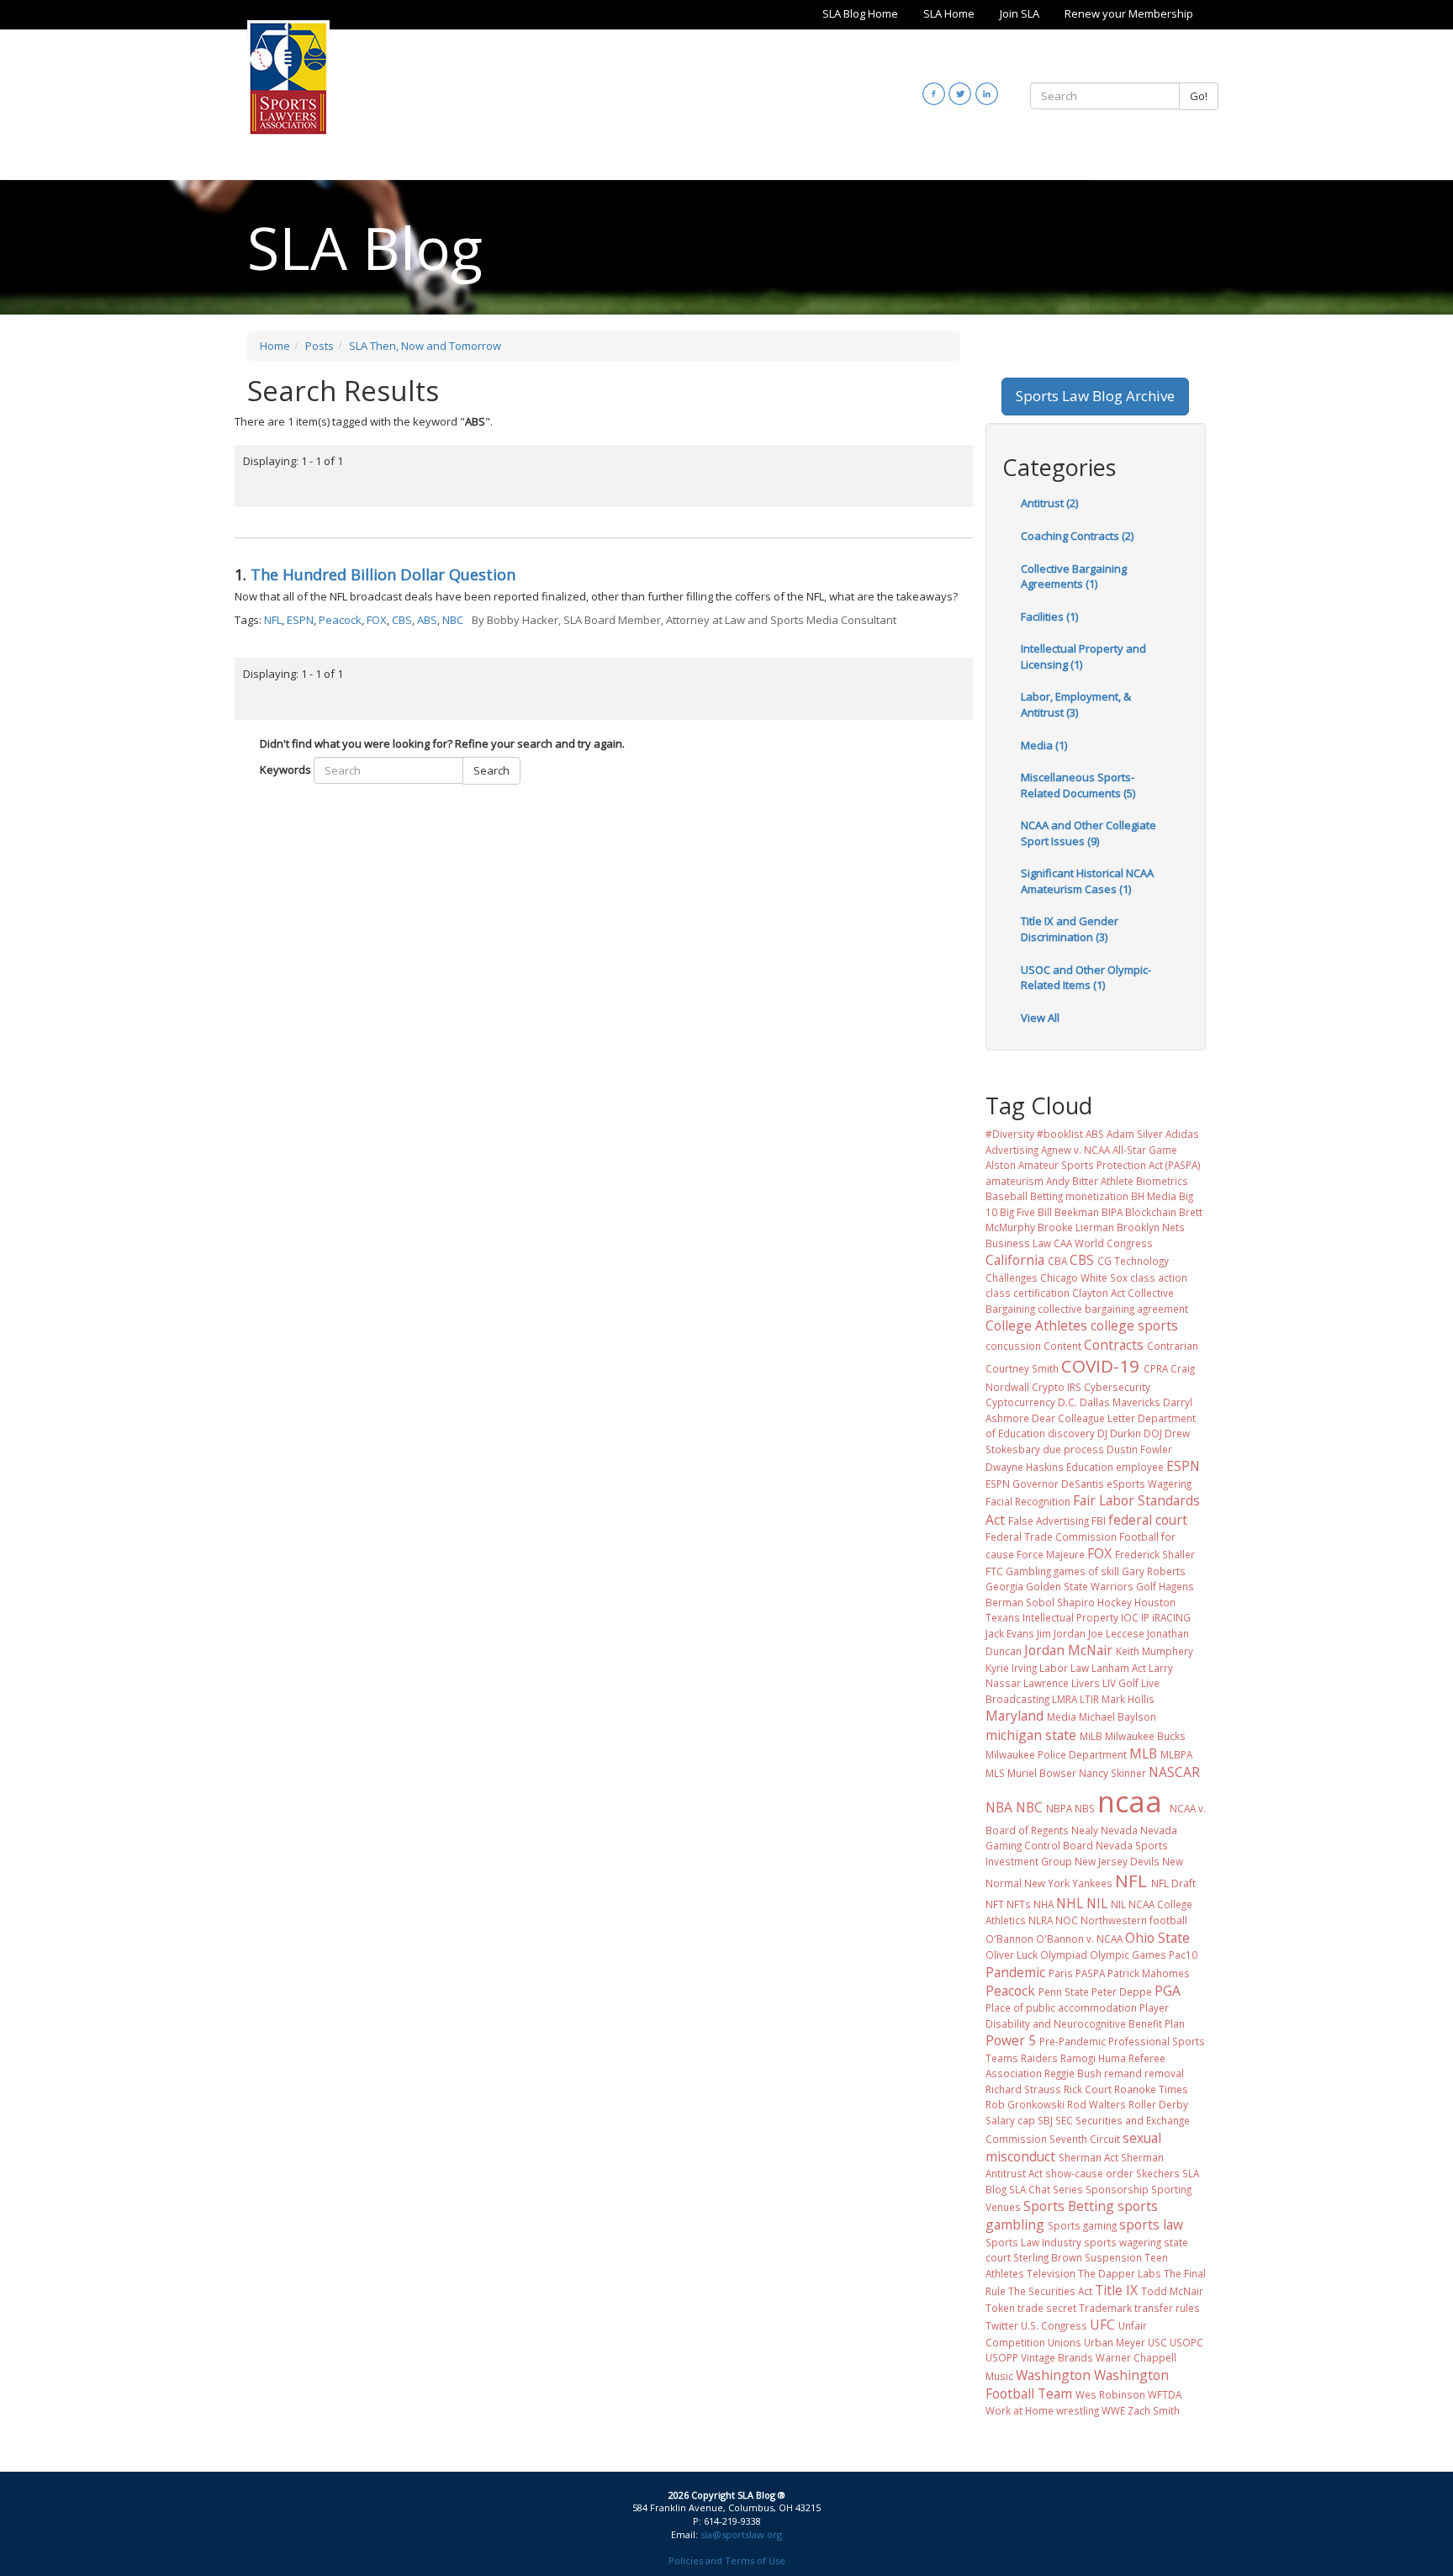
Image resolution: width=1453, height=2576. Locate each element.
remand (1123, 2073)
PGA (1168, 1991)
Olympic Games (1128, 1954)
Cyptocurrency (1020, 1402)
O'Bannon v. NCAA (1079, 1939)
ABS (427, 620)
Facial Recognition (1028, 1501)
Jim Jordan (1061, 1633)
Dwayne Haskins (1025, 1467)
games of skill (1086, 1571)
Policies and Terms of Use (727, 2560)
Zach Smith (1154, 2410)
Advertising (1012, 1150)
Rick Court (1088, 2089)
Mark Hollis (1128, 1699)
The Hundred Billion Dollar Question (383, 574)
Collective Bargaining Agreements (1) (1074, 577)
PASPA (1090, 1973)
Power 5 (1011, 2040)
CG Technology (1133, 1261)
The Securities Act (1050, 2291)
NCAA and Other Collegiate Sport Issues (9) (1088, 833)
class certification (1028, 1293)
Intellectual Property (1070, 1617)
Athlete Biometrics (1144, 1181)
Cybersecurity (1117, 1387)
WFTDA (1165, 2394)
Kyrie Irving (1011, 1668)
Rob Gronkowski (1025, 2104)
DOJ (1153, 1433)
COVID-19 (1100, 1366)
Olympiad (1064, 1954)
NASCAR (1174, 1772)
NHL (1070, 1903)
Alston (1001, 1165)
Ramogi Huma (1093, 2058)
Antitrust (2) (1049, 503)
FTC (994, 1571)
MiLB (1091, 1736)
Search (491, 770)
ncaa (1130, 1801)
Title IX (1116, 2290)
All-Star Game (1145, 1150)
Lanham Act (1119, 1668)
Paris (1061, 1973)
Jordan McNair (1068, 1650)
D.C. (1067, 1402)
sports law (1151, 2224)
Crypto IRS (1057, 1387)
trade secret (1047, 2308)
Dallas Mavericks (1120, 1402)
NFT (995, 1904)
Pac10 (1183, 1954)
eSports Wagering (1149, 1484)
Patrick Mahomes (1149, 1973)
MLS (995, 1773)
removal (1164, 2073)
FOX (377, 620)
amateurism (1014, 1181)
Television (1051, 2273)
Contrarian (1173, 1346)
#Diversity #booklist (1034, 1134)
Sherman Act (1088, 2157)
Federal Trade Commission (1051, 1537)
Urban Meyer (1115, 2342)
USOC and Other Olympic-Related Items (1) (1086, 978)
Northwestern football (1134, 1920)
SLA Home (949, 13)
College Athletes (1036, 1325)
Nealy (1085, 1830)
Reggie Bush (1073, 2073)
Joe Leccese (1116, 1633)
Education (1090, 1467)
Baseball (1007, 1196)
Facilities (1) (1049, 616)
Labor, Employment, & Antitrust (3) (1076, 704)
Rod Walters (1096, 2104)
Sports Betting (1069, 2206)
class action (1159, 1277)
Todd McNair (1172, 2291)
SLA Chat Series (1046, 2189)
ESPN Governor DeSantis (1045, 1484)
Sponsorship (1117, 2189)
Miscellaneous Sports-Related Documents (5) (1078, 785)
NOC (1067, 1920)
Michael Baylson (1117, 1716)
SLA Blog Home (860, 13)
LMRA (1065, 1699)
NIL (1097, 1903)
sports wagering (1123, 2242)
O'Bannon (1009, 1939)
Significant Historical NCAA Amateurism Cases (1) (1087, 881)
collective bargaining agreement (1113, 1309)
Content (1062, 1346)
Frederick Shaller (1155, 1554)
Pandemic (1015, 1972)
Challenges (1012, 1277)
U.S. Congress (1054, 2325)
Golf (1146, 1586)
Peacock (340, 620)
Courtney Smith (1022, 1368)
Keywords (285, 770)
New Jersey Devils (1117, 1861)
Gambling (1028, 1571)
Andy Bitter (1072, 1181)
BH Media (1154, 1196)
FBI (1099, 1521)
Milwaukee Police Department (1056, 1754)
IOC (1130, 1617)
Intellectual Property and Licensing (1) (1083, 656)
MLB (1143, 1753)
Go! (1199, 96)
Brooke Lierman (1076, 1227)
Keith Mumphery (1154, 1651)
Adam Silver (1135, 1134)
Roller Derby (1158, 2104)
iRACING (1171, 1617)
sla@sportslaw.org (741, 2534)
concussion (1013, 1346)
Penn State (1064, 1992)
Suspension (1113, 2257)
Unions (1065, 2342)
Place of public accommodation (1061, 2007)
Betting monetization (1079, 1196)
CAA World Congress (1103, 1243)
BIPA (1112, 1212)
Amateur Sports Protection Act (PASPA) (1110, 1165)
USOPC (1186, 2342)
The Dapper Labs (1120, 2273)
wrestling (1078, 2410)
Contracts (1114, 1345)
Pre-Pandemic (1073, 2041)
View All (1040, 1018)
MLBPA (1176, 1754)
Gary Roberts (1154, 1571)
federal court (1148, 1520)
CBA (1057, 1261)
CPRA (1156, 1368)
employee (1140, 1467)
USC (1157, 2342)
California (1015, 1260)
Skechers (1158, 2173)
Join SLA (1020, 13)
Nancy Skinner (1112, 1773)
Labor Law (1064, 1668)
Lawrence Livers (1062, 1683)
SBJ (1045, 2120)
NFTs (1019, 1904)
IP (1145, 1617)
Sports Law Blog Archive (1095, 396)
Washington (1053, 2375)
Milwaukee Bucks (1145, 1736)
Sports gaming (1082, 2225)
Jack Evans (1010, 1633)
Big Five (1017, 1212)
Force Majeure (1051, 1554)
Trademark (1105, 2308)
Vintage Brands (1057, 2357)
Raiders (1039, 2058)
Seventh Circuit (1085, 2139)
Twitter (1002, 2325)
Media (1062, 1716)
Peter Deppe (1122, 1992)
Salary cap (1010, 2120)
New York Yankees (1068, 1883)
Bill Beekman (1068, 1212)
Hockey (1115, 1602)
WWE (1113, 2410)
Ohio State (1157, 1938)
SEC (1064, 2120)
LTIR (1089, 1699)
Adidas (1182, 1134)
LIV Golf (1120, 1683)
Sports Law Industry (1033, 2242)
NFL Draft (1173, 1883)
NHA (1044, 1904)
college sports (1134, 1325)
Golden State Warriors (1080, 1586)
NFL (273, 620)
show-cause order (1089, 2173)
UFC (1102, 2325)
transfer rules (1167, 2308)
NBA (999, 1807)
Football (1139, 1537)
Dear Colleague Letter (1083, 1418)
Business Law (1018, 1243)
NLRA (1041, 1920)
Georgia (1004, 1586)
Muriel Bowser (1042, 1773)
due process (1073, 1449)
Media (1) (1044, 745)
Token (1000, 2308)
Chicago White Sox (1084, 1277)
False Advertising (1049, 1521)
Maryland (1014, 1716)
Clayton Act (1099, 1293)
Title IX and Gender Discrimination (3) (1070, 929)
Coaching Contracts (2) (1077, 536)
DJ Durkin (1119, 1433)
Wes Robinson (1110, 2394)
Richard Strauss (1023, 2089)
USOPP (1002, 2357)
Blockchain (1151, 1212)
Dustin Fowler (1139, 1449)
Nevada (1119, 1830)
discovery (1071, 1433)
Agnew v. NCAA (1075, 1150)
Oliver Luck (1012, 1954)
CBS (402, 620)
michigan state (1031, 1735)
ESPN (300, 620)
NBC (453, 620)
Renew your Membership (1129, 13)
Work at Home (1020, 2410)
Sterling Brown (1048, 2257)
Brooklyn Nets (1151, 1227)
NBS (1085, 1808)
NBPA (1059, 1808)
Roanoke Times (1151, 2089)
